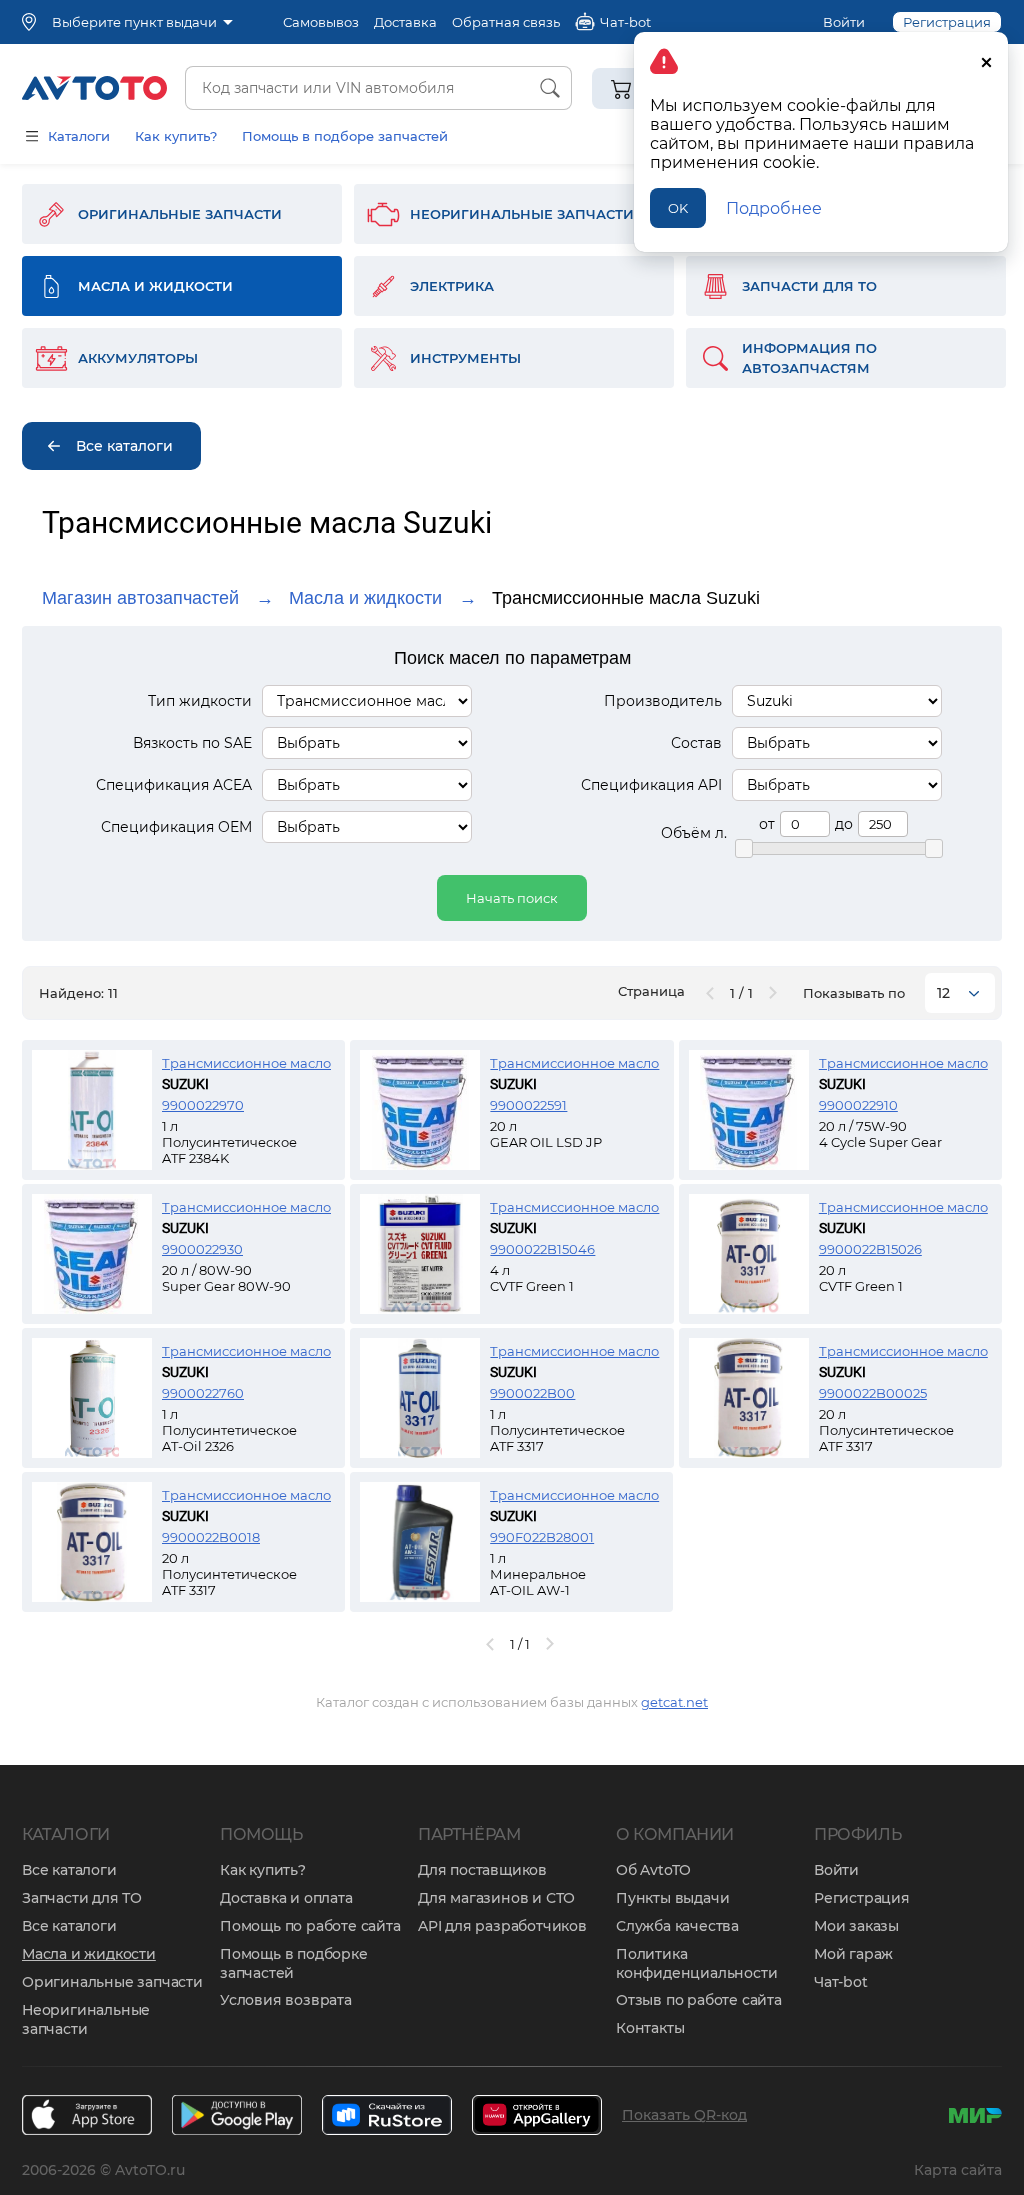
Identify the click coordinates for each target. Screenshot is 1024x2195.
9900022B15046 (542, 1249)
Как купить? (176, 136)
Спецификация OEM (176, 827)
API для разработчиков (502, 1926)
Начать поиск (512, 898)
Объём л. (694, 833)
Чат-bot (841, 1982)
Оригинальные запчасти (112, 1982)
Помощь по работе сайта (310, 1926)
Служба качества (677, 1926)
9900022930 (202, 1249)
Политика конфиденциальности (696, 1963)
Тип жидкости (200, 701)
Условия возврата (286, 2000)
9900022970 (203, 1105)
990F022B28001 (542, 1537)
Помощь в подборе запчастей (345, 136)
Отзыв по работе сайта (699, 2000)
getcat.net (674, 1702)
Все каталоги (69, 1870)
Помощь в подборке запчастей (294, 1963)
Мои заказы (856, 1926)
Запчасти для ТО (82, 1898)
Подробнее (774, 208)
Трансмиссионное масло (246, 1063)
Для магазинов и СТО (496, 1898)
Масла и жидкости (365, 598)
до (844, 824)
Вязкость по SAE (192, 743)
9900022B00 (532, 1393)
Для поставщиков (482, 1870)
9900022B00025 (873, 1393)
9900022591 (528, 1105)
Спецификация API (651, 785)
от (767, 824)
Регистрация (862, 1898)
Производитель (663, 701)
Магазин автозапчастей (140, 598)
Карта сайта (958, 2170)
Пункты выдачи (672, 1898)
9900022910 (858, 1105)
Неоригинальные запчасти (86, 2019)
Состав (696, 743)
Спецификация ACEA (174, 785)
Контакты (650, 2028)
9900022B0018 (211, 1537)
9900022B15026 (870, 1249)
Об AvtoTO (653, 1870)
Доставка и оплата (286, 1898)
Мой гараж (853, 1954)
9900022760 (203, 1393)
